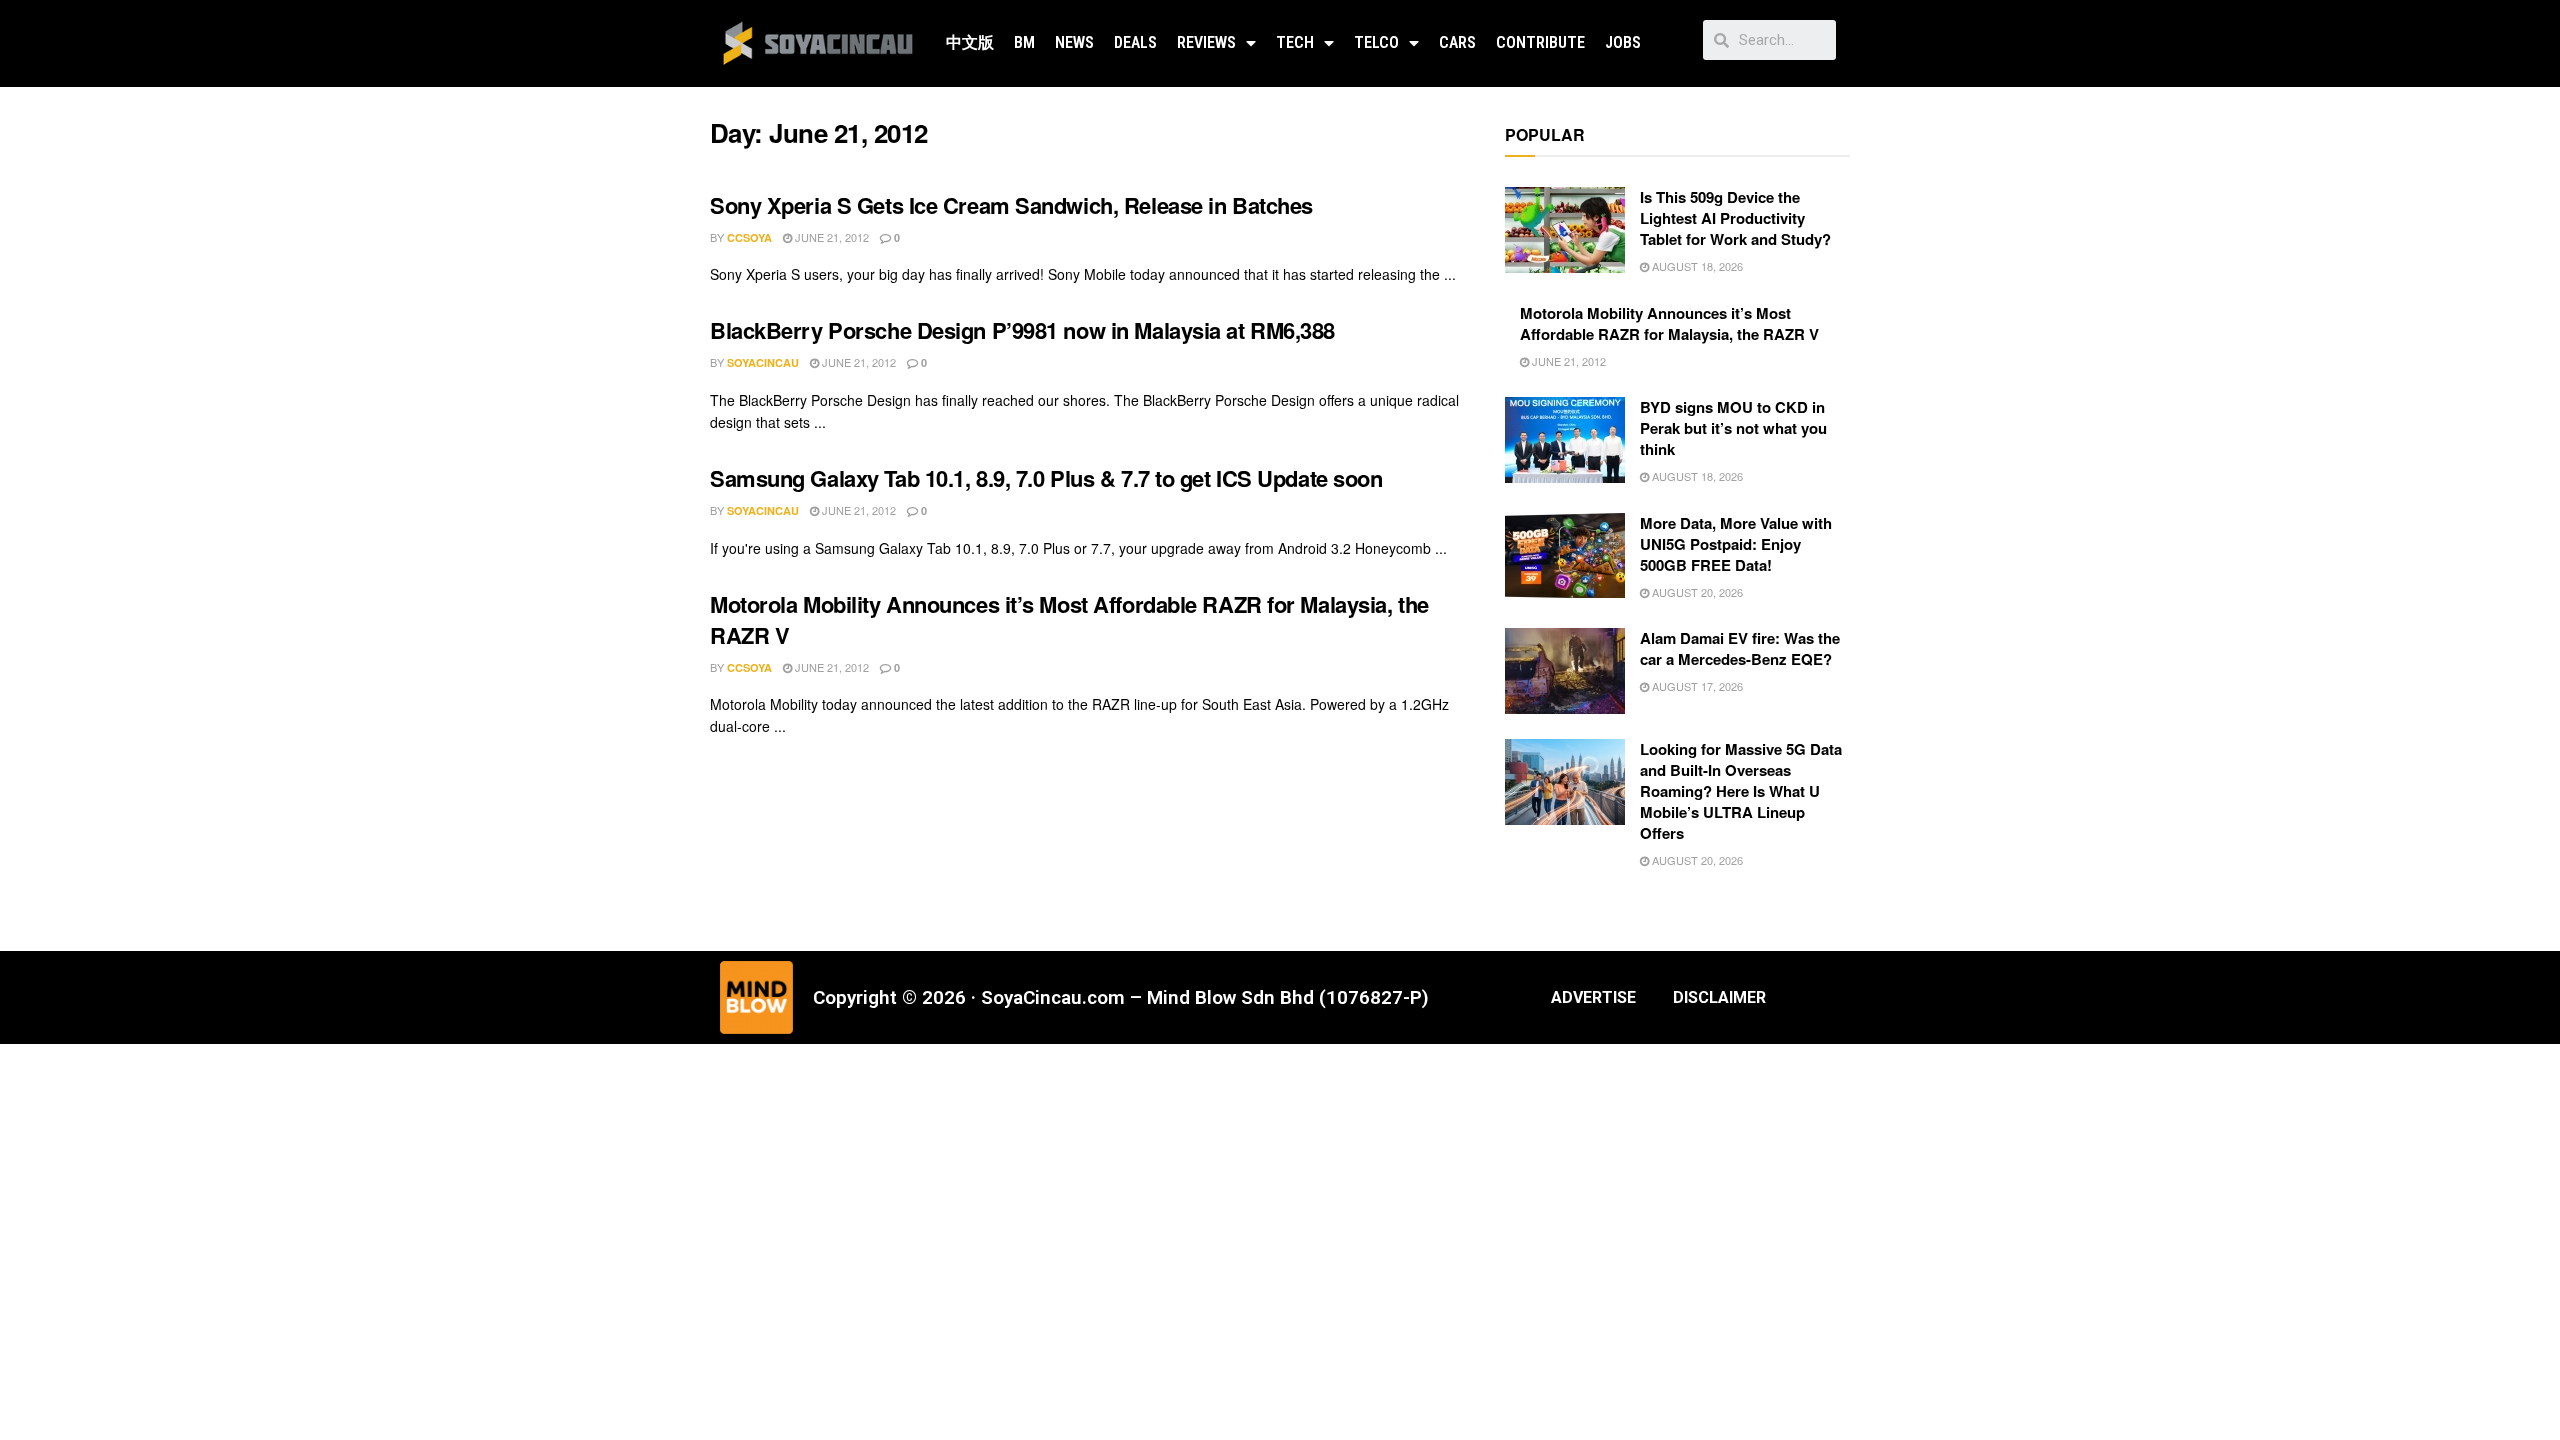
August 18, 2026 (1696, 266)
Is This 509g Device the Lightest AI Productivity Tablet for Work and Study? (1735, 218)
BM (1024, 42)
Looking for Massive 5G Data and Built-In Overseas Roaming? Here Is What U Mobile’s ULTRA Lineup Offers (1741, 791)
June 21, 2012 (830, 237)
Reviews (1206, 42)
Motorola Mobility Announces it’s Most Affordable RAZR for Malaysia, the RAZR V (1069, 619)
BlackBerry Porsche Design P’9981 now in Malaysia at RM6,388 (1022, 330)
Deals (1135, 42)
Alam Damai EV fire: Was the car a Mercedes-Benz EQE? (1740, 648)
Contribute (1540, 42)
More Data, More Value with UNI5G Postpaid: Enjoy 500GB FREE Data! (1736, 544)
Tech (1295, 42)
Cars (1457, 42)
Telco (1376, 42)
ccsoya (749, 237)
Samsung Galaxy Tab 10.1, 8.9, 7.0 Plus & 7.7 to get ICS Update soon (1046, 478)
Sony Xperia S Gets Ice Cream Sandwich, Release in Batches (1011, 205)
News (1074, 42)
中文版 (970, 42)
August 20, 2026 (1696, 592)
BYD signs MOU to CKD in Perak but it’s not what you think (1733, 428)
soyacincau (763, 362)
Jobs (1623, 42)
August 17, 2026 (1696, 686)
